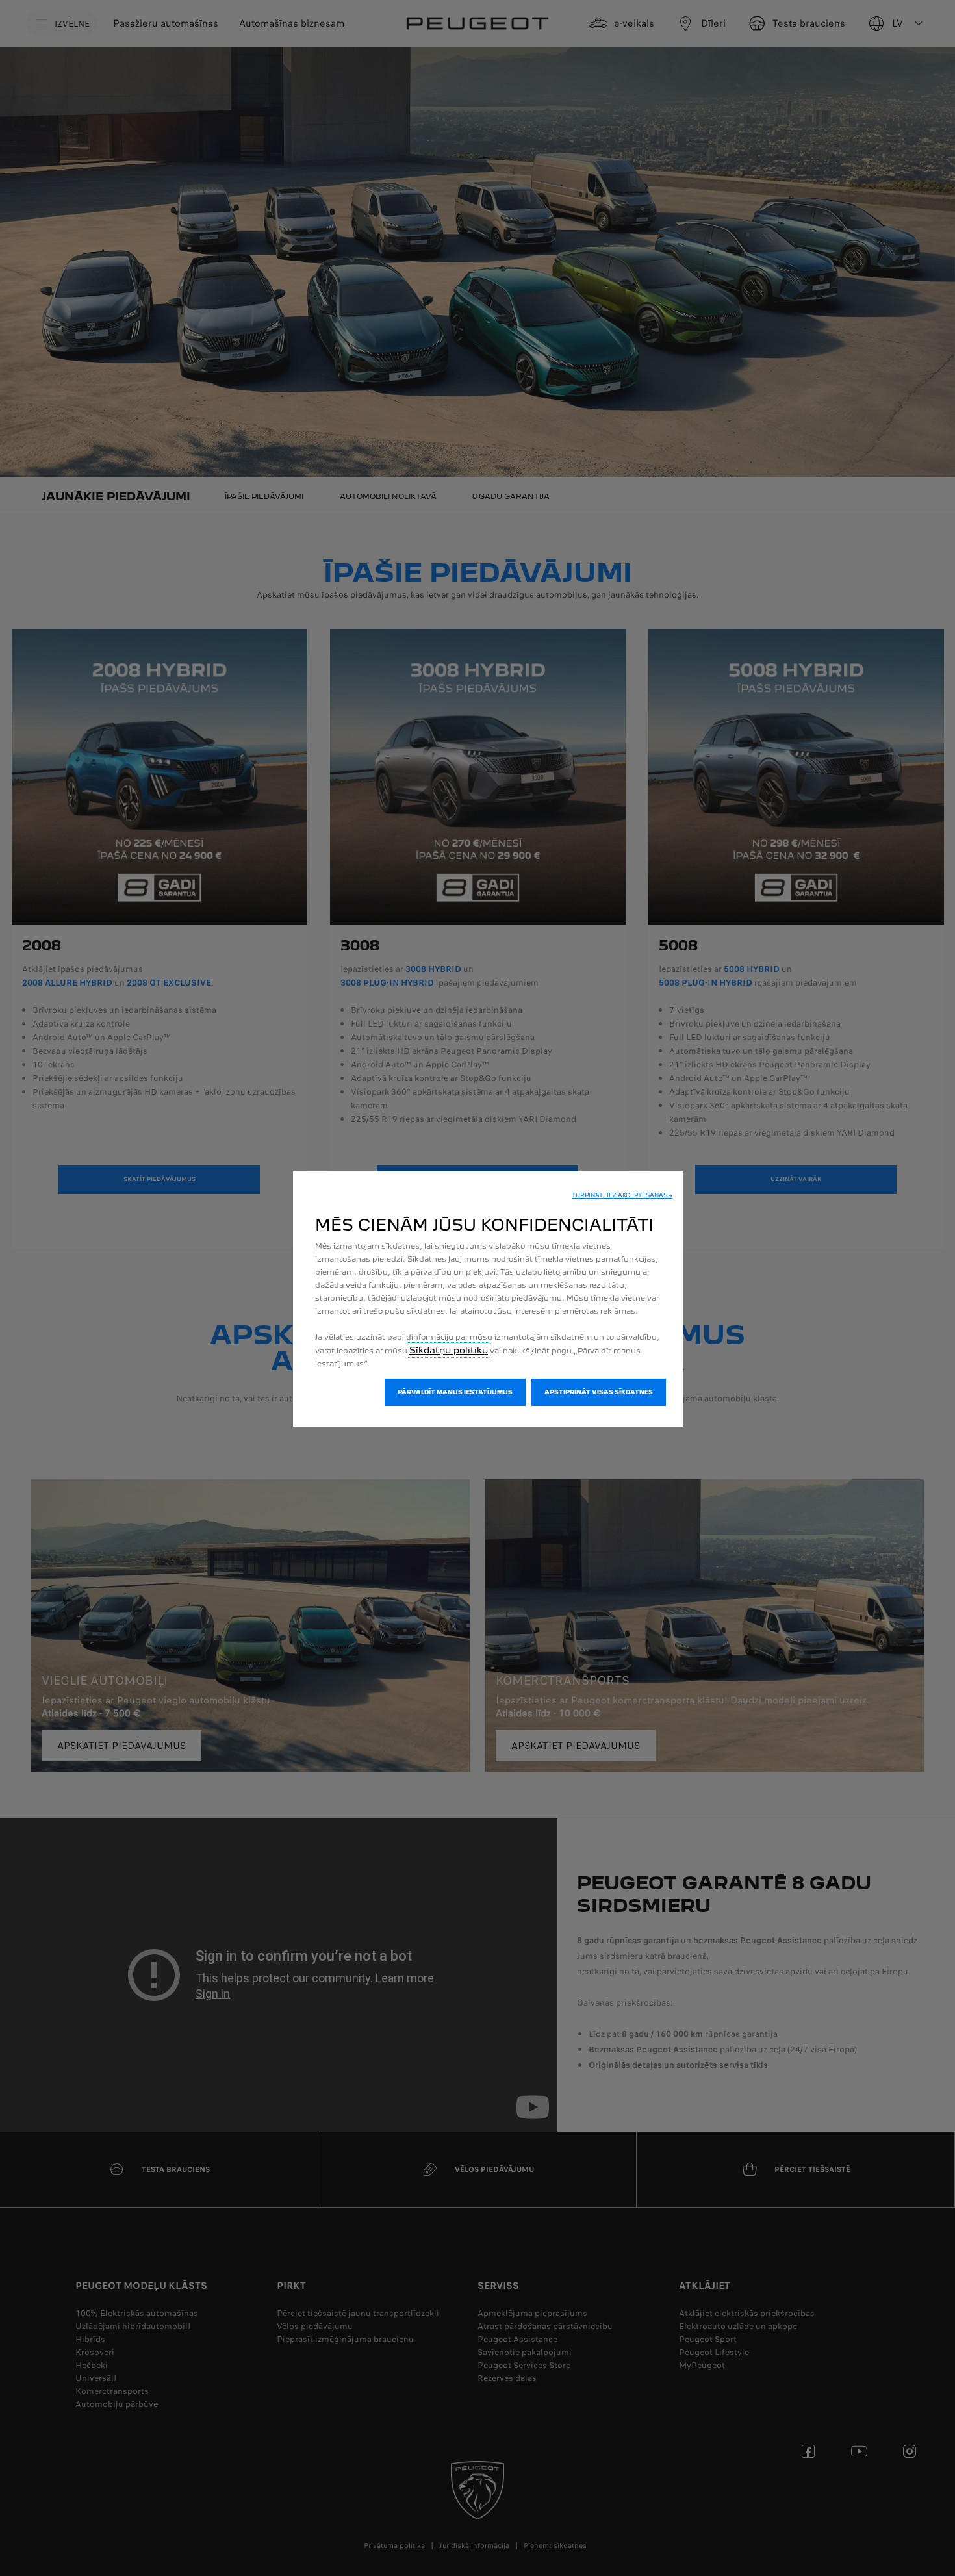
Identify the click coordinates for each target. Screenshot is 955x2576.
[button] (622, 1195)
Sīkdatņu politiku (449, 1350)
